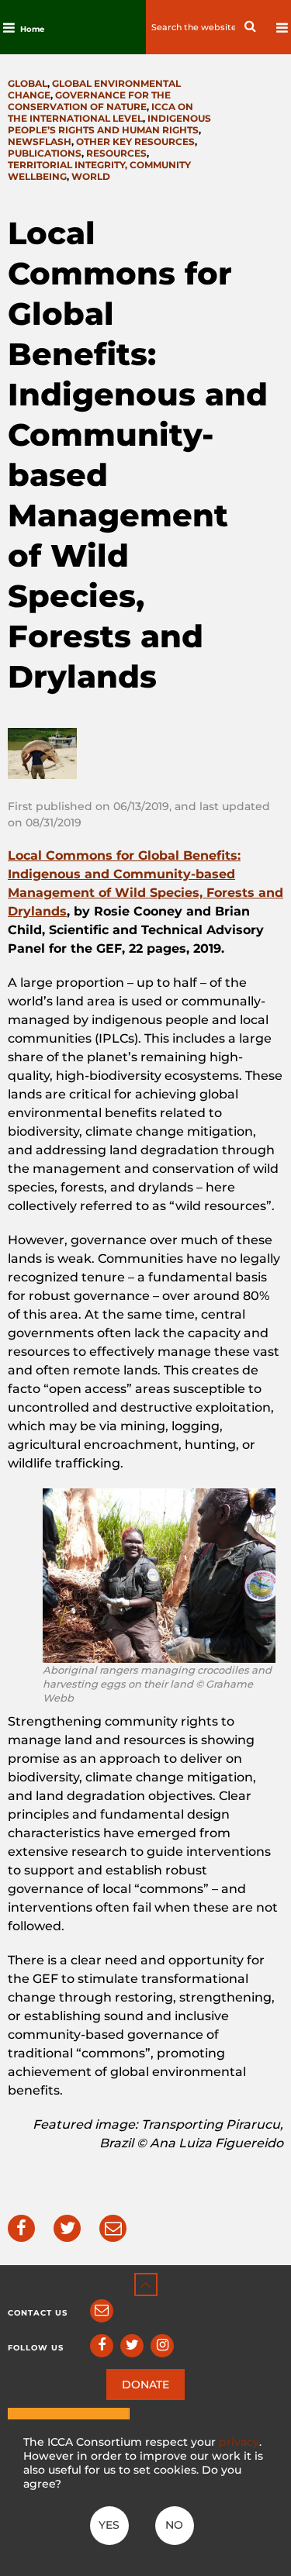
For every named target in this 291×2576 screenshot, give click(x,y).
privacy (239, 2442)
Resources (116, 153)
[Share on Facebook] (21, 2228)
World (91, 176)
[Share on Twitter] (67, 2228)
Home (32, 29)
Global (28, 83)
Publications (45, 153)
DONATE (145, 2385)
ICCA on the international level (100, 112)
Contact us (38, 2313)
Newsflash (40, 141)
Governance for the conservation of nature (89, 101)
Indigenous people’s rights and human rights (109, 124)
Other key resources (135, 141)
